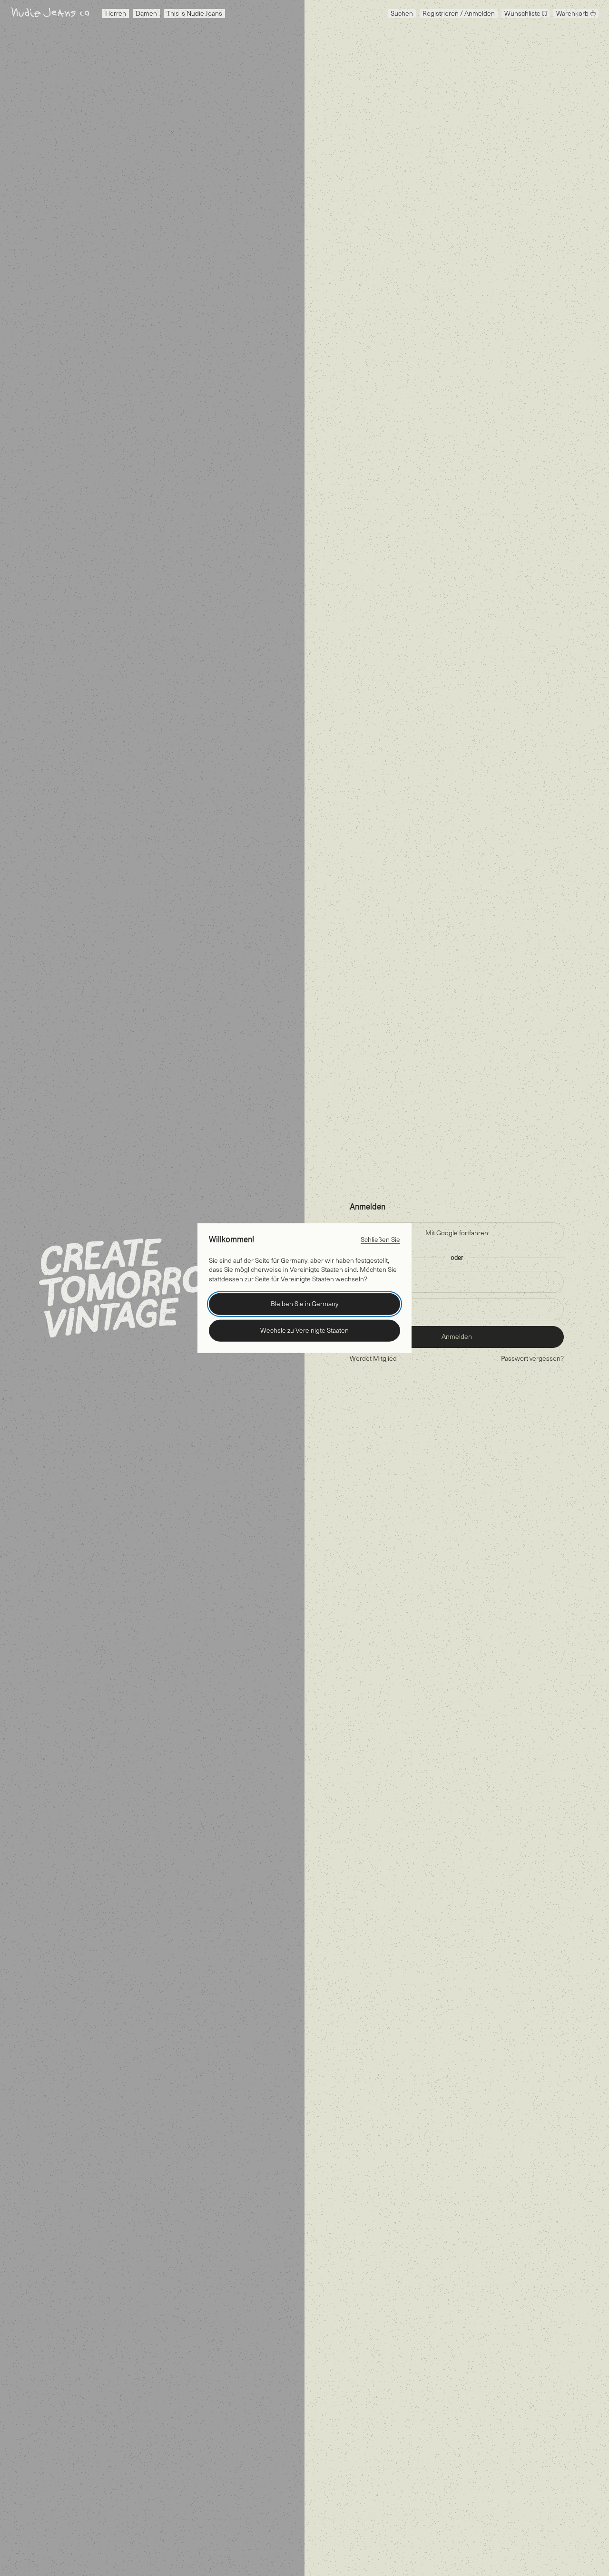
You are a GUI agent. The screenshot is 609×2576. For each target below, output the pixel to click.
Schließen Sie (380, 1239)
